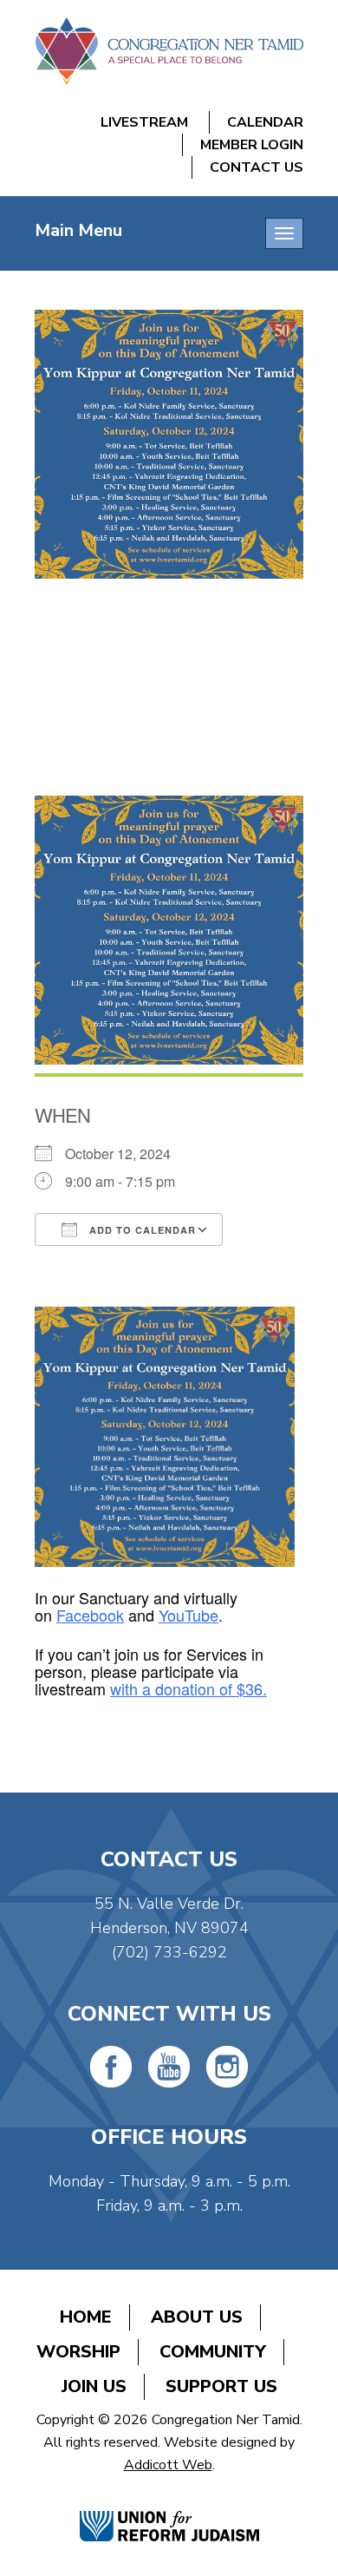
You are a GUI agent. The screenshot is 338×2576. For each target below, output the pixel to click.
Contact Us (257, 167)
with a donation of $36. (188, 1688)
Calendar (265, 122)
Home (86, 2317)
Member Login (252, 145)
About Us (197, 2317)
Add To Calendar (141, 1230)
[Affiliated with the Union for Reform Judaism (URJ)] (169, 2508)
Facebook (90, 1615)
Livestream (144, 122)
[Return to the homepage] (169, 51)
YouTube (188, 1615)
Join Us (94, 2386)
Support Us (221, 2386)
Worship (78, 2352)
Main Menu (78, 230)
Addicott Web (168, 2465)
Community (213, 2352)
